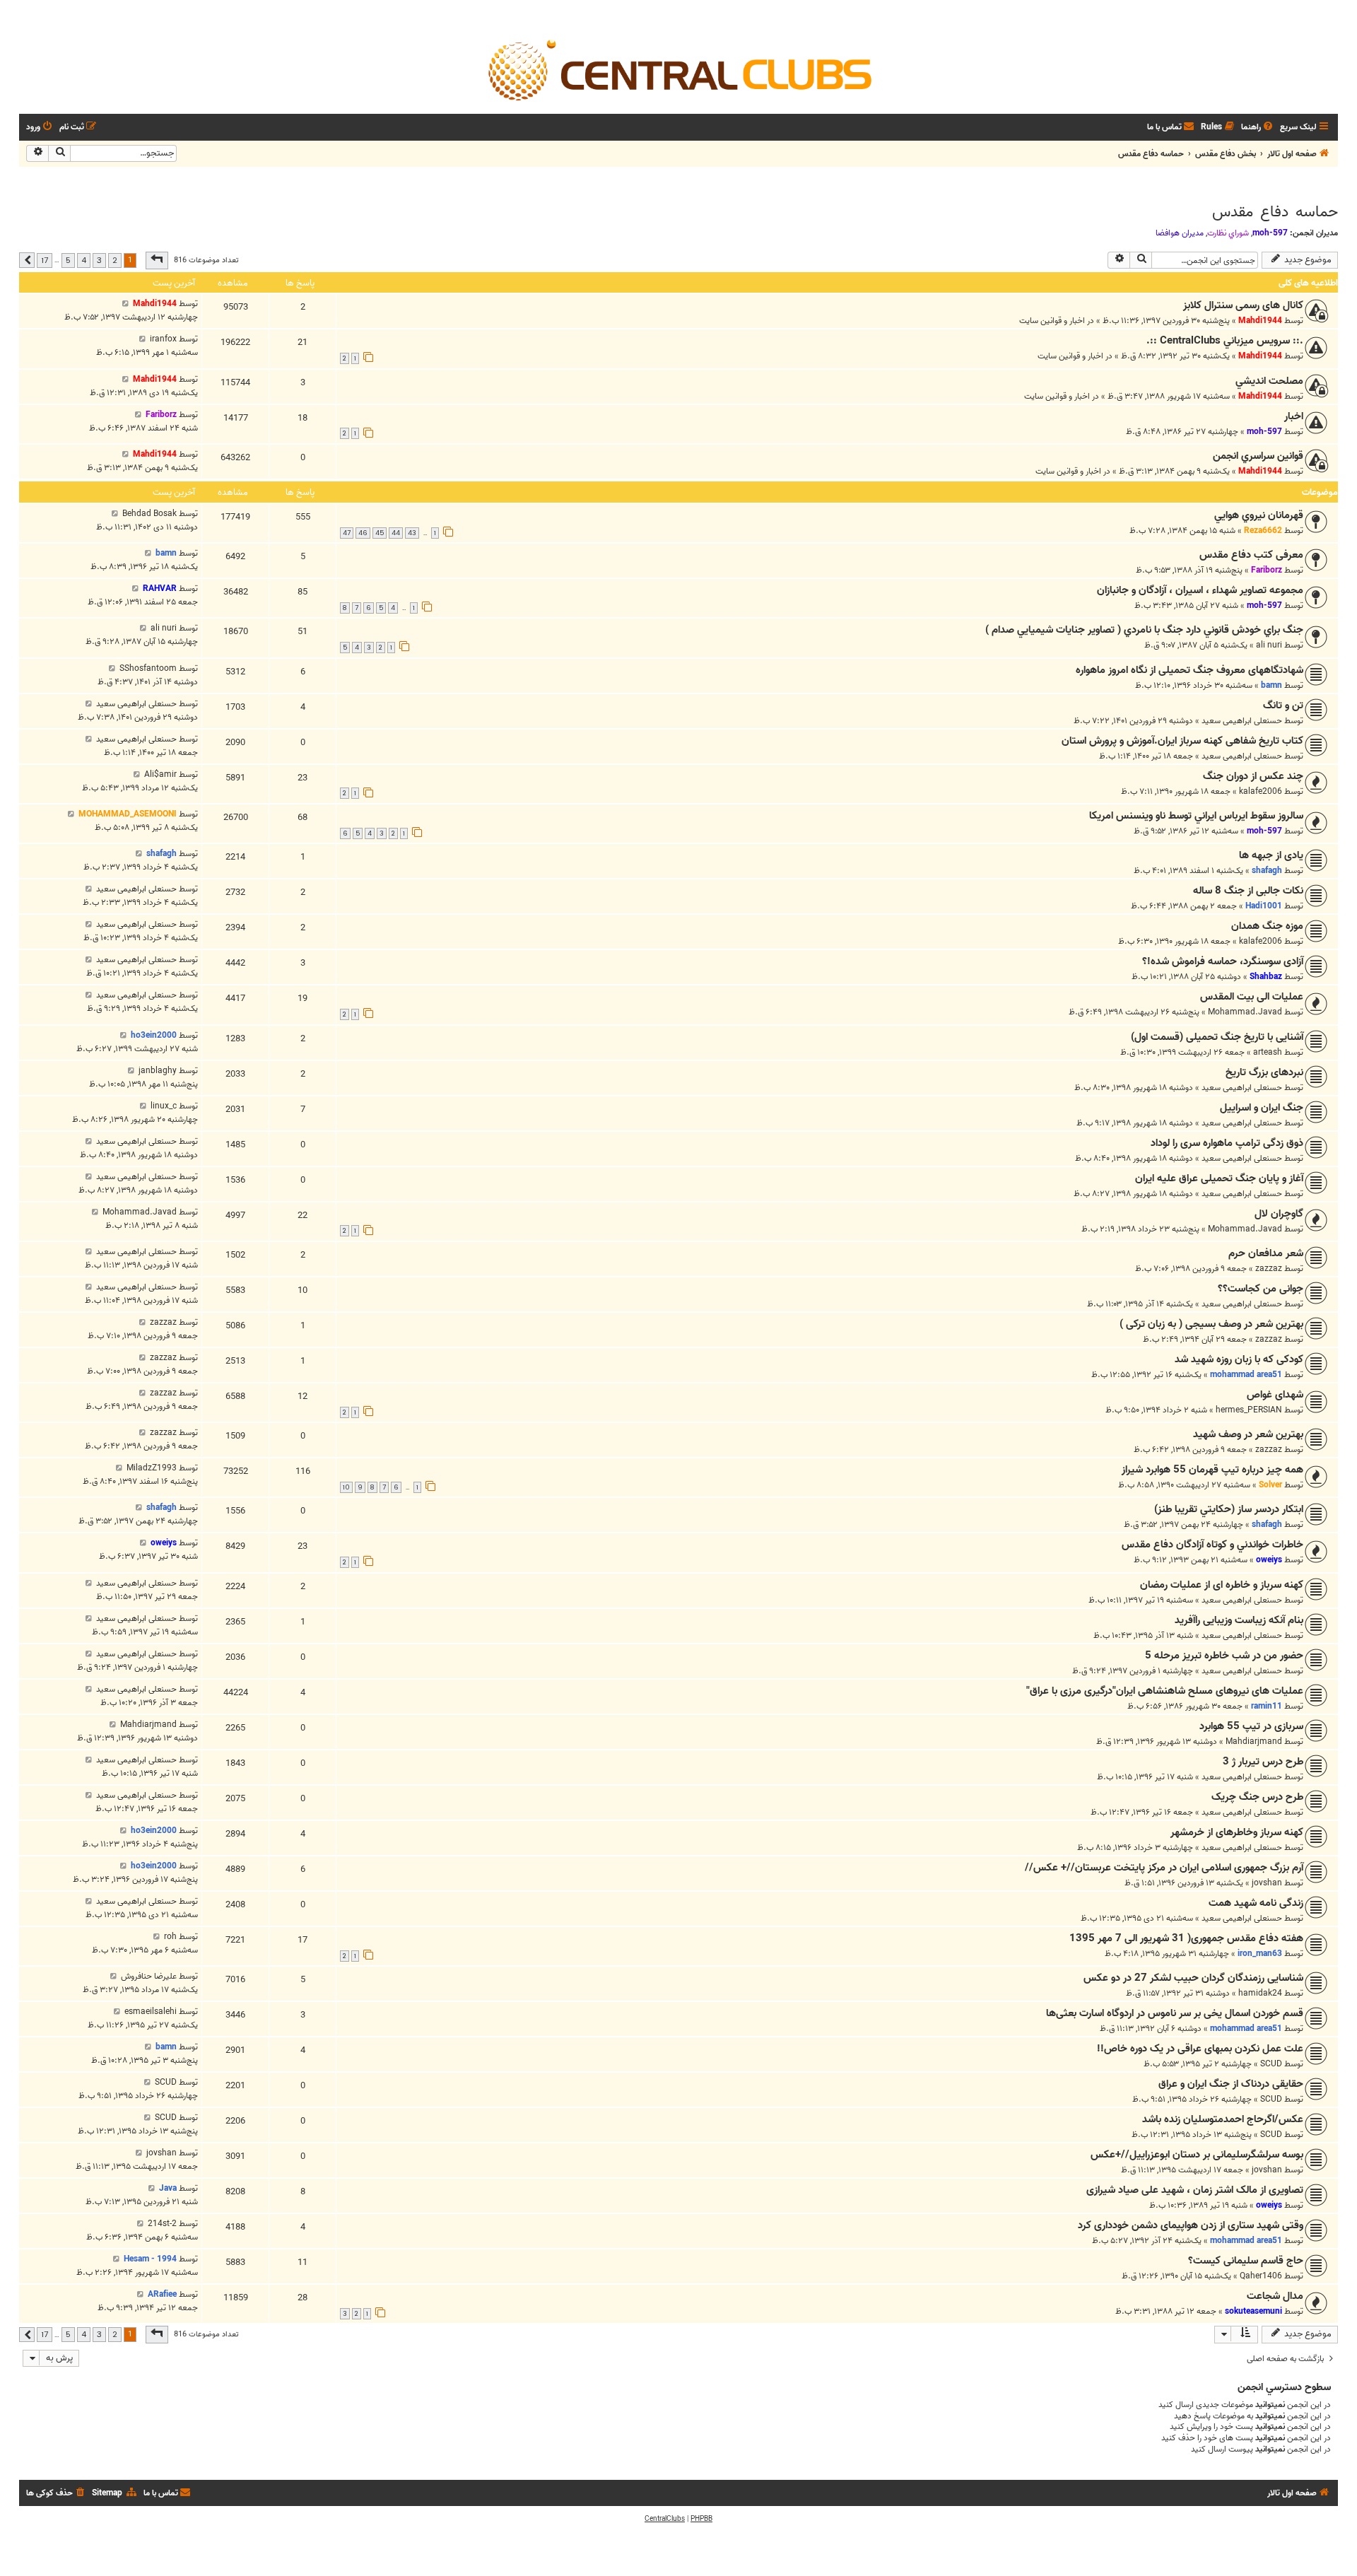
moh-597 (1270, 233)
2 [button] (115, 260)
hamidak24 (1260, 1993)
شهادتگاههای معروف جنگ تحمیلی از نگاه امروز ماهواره (1189, 670)
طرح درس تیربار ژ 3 (1263, 1762)
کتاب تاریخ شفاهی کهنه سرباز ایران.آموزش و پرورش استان (1182, 741)
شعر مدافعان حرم (1266, 1253)
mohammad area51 (1246, 1375)
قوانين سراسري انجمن (1258, 456)
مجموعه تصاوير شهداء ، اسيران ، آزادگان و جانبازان (1200, 590)
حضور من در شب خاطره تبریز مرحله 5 (1224, 1656)
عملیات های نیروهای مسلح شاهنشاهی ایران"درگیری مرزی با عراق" (1165, 1691)
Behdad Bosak (149, 514)
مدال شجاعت (1275, 2296)
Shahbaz (1266, 977)
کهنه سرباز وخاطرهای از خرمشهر (1237, 1832)
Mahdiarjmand (1254, 1741)
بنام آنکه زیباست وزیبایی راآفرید (1239, 1620)
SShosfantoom (148, 668)
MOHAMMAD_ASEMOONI (128, 814)
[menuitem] (1258, 128)
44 (396, 533)
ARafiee (162, 2294)
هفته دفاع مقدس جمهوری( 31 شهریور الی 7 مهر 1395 (1186, 1938)
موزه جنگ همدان (1267, 926)
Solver (1270, 1485)
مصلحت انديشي (1269, 381)
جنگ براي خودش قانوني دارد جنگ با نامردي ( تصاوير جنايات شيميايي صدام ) (1144, 630)
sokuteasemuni (1253, 2311)
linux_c (164, 1106)
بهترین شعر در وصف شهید (1248, 1434)
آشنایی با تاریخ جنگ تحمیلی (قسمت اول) (1217, 1037)
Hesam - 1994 (150, 2259)
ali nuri (1269, 645)
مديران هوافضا (1180, 233)
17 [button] (45, 260)
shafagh (1267, 871)
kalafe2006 (1261, 791)
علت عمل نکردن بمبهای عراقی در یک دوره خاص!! (1200, 2049)
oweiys (1269, 1560)
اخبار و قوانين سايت (1052, 321)
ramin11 (1267, 1706)
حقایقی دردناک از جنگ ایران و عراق (1231, 2084)
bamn (166, 553)
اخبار (1294, 416)
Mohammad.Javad (1245, 1012)
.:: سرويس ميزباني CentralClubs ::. (1225, 341)
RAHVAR (160, 589)
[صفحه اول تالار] (678, 69)
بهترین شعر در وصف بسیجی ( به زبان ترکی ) (1211, 1324)
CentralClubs (665, 2519)
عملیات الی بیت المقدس (1252, 997)
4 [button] (84, 260)
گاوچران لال (1279, 1214)
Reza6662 (1263, 531)
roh (170, 1937)
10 (346, 1487)
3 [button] (99, 260)
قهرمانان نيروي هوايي (1259, 515)
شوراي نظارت (1228, 233)
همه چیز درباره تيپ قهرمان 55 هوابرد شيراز (1212, 1470)
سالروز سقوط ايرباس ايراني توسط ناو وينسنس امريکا (1196, 816)
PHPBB (701, 2519)
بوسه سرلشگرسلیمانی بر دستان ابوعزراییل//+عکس (1197, 2155)
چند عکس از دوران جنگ (1253, 776)
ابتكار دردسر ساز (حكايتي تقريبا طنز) (1229, 1509)
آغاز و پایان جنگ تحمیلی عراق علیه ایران (1219, 1178)
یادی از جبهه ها (1271, 855)
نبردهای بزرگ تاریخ (1264, 1072)
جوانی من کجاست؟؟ (1261, 1289)
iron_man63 (1260, 1954)
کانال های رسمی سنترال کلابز (1243, 305)
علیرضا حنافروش (149, 1976)
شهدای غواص (1275, 1395)
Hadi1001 (1264, 906)
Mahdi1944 (1260, 321)
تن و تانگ (1283, 706)
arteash (1268, 1052)
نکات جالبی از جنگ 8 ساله (1248, 891)
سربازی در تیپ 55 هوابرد (1251, 1726)
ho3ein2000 (154, 1035)
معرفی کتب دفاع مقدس (1251, 555)
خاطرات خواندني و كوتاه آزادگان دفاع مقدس (1212, 1545)
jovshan (1267, 1883)
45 (380, 533)
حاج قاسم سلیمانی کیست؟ (1246, 2261)
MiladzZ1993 (152, 1468)
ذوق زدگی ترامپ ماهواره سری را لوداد (1227, 1143)
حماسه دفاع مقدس (1275, 212)
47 (347, 533)
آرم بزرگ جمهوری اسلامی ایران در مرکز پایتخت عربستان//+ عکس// (1164, 1868)
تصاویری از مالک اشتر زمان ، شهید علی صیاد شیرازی (1195, 2190)
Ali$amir (160, 774)
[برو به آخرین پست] (125, 304)
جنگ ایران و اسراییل (1262, 1108)
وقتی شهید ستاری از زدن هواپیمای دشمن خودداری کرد (1191, 2225)
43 (412, 533)
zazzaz (1269, 1269)
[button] (157, 260)
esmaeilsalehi (151, 2012)
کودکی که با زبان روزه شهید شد (1239, 1359)
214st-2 (162, 2224)
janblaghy (158, 1071)
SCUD (1271, 2064)
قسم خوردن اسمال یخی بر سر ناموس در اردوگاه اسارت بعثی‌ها (1175, 2013)
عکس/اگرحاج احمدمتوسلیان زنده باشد (1223, 2119)
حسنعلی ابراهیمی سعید (1242, 721)
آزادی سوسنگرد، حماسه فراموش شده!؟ (1223, 961)
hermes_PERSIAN (1249, 1410)
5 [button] (68, 260)
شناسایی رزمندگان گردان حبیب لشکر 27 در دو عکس (1193, 1978)
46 (363, 533)
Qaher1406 (1261, 2276)
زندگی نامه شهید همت (1256, 1903)
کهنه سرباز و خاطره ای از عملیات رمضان (1222, 1585)
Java (168, 2188)
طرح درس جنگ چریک (1257, 1797)
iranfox (163, 339)
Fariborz (161, 415)
